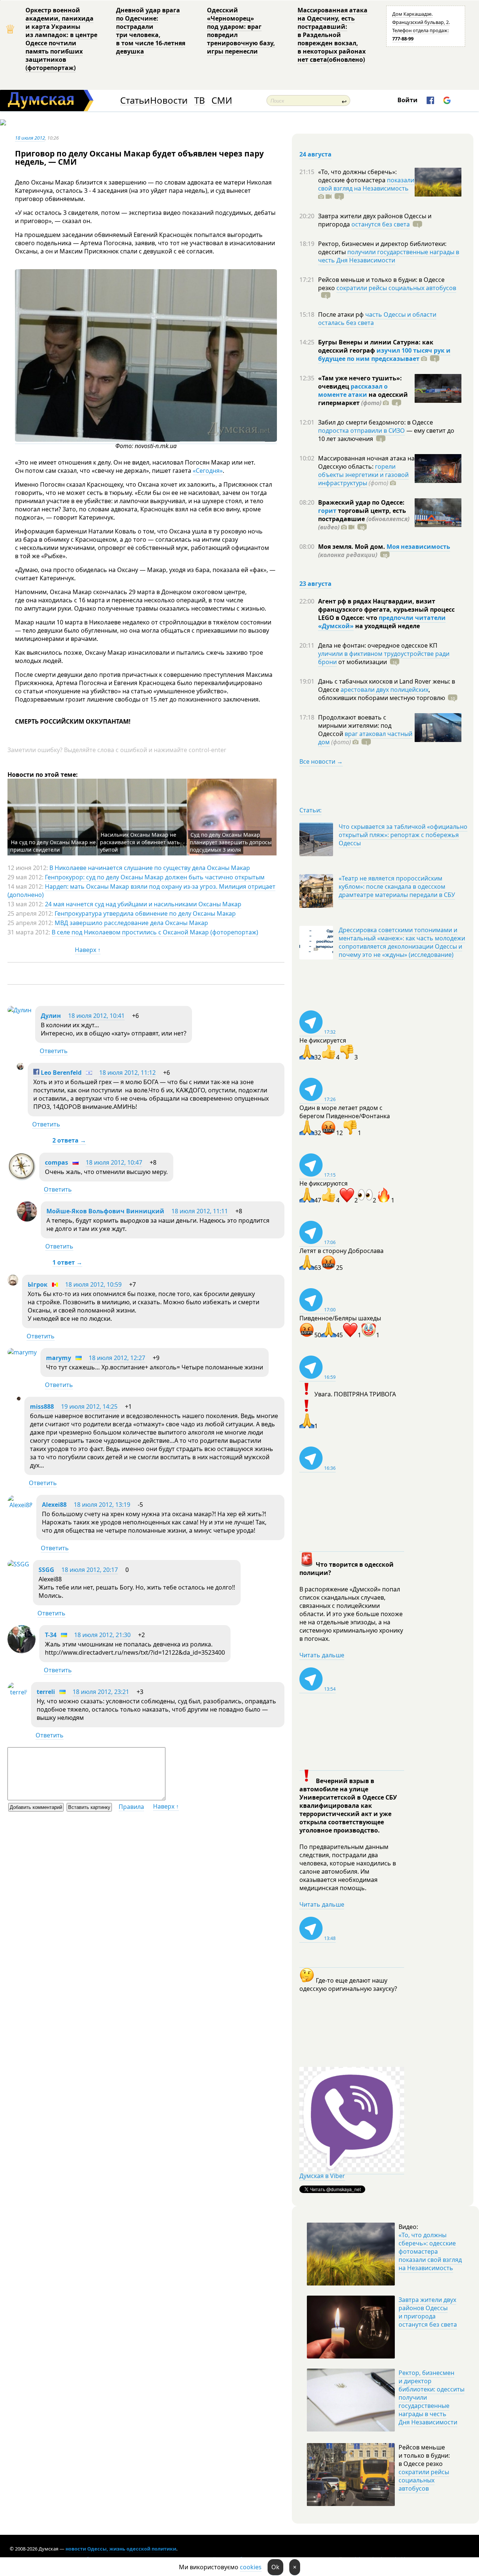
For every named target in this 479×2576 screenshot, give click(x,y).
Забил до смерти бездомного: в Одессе (376, 422)
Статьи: (310, 810)
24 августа (315, 154)
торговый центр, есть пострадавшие (364, 519)
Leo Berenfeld (60, 1073)
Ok (275, 2567)
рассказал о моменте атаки (353, 390)
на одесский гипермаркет (363, 399)
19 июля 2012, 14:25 (89, 1406)
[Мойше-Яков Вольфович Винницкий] (27, 1219)
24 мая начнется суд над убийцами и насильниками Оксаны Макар (143, 904)
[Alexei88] (20, 1505)
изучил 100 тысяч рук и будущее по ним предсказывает (384, 355)
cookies (251, 2567)
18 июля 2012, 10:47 (114, 1162)
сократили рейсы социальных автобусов (396, 288)
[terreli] (17, 1692)
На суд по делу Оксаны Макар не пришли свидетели (53, 846)
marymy (59, 1358)
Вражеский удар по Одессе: (361, 502)
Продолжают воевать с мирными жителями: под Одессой (355, 726)
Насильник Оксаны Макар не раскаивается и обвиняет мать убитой (140, 842)
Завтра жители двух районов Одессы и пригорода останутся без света (428, 2312)
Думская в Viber (322, 2176)
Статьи (135, 101)
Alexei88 (54, 1505)
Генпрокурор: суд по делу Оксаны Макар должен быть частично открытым (155, 877)
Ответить (54, 1051)
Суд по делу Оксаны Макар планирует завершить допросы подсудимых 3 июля (231, 842)
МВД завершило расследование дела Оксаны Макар (131, 923)
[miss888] (19, 1398)
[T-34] (22, 1651)
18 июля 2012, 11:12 (127, 1073)
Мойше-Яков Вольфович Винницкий (105, 1211)
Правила (131, 1807)
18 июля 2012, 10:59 (93, 1284)
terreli (46, 1692)
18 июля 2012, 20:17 (90, 1570)
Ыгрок (38, 1284)
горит (327, 511)
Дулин (51, 1016)
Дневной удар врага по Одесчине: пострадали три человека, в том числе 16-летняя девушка (151, 31)
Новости (169, 101)
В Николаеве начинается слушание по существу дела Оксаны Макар (150, 868)
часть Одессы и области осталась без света (377, 319)
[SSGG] (18, 1564)
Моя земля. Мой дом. (352, 547)
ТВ (200, 101)
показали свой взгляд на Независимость (366, 184)
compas (57, 1162)
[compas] (22, 1178)
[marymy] (22, 1352)
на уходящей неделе (387, 626)
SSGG (46, 1570)
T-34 (51, 1635)
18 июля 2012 (30, 138)
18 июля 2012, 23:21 (101, 1692)
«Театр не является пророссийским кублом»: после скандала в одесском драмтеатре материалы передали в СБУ (397, 886)
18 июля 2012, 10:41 (96, 1016)
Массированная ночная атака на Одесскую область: (366, 462)
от (362, 662)
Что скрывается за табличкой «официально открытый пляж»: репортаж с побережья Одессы (403, 835)
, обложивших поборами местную (382, 694)
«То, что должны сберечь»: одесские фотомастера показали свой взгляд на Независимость (430, 2251)
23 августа (315, 584)
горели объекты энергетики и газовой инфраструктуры (363, 475)
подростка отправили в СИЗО (361, 431)
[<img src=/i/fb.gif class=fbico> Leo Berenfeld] (20, 1068)
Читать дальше (322, 1655)
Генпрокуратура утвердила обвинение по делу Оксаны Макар (145, 913)
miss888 (42, 1406)
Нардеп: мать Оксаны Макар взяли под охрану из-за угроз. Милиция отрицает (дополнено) (141, 891)
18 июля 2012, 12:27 (117, 1358)
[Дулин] (19, 1010)
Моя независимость (418, 547)
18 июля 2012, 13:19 (102, 1505)
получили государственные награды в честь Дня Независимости (389, 256)
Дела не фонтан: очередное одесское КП (378, 645)
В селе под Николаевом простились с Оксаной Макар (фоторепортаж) (155, 932)
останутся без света (381, 224)
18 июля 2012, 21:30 (102, 1635)
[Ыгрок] (13, 1283)
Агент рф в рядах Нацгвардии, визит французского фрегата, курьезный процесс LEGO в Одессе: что (386, 609)
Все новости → (321, 761)
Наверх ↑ (88, 950)
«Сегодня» (208, 471)
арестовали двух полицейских (385, 690)
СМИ (222, 101)
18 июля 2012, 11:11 (200, 1211)
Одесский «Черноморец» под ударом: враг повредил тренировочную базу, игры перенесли (241, 31)
